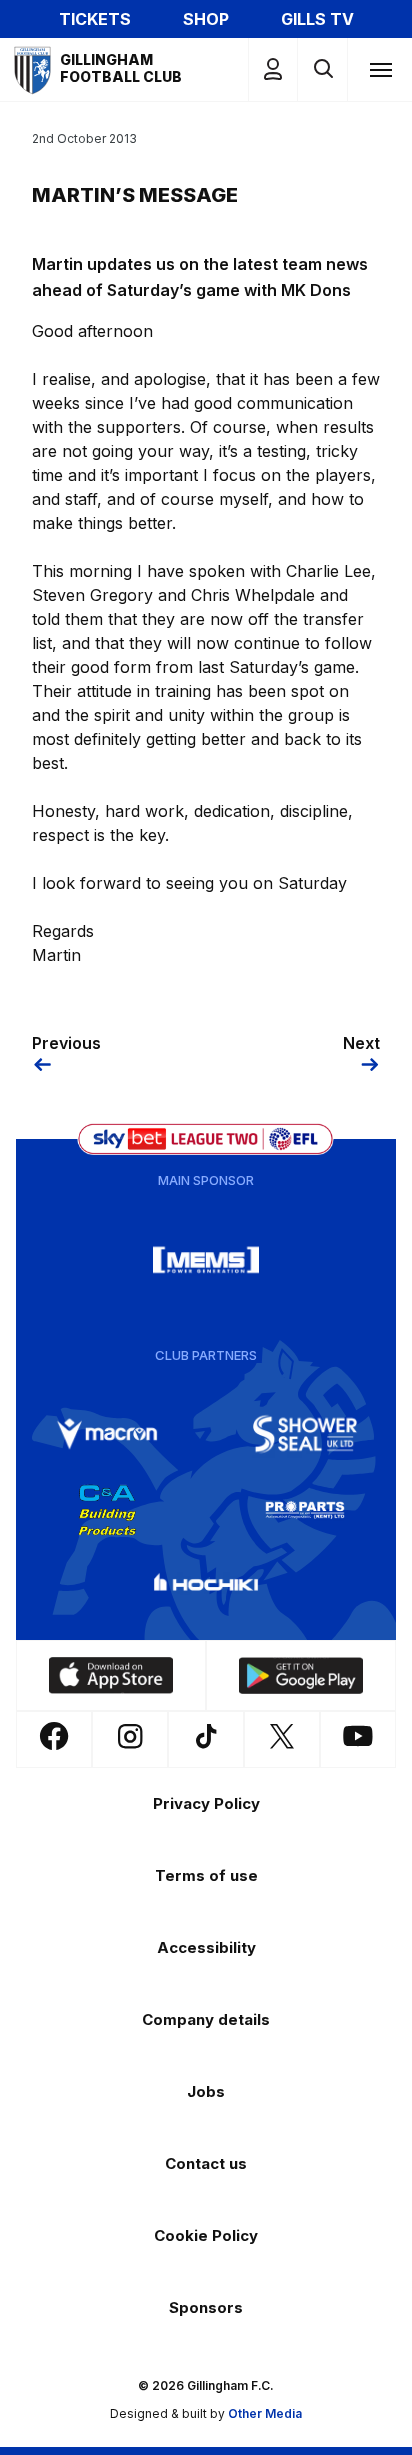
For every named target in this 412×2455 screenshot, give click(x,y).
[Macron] (107, 1434)
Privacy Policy (206, 1803)
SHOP (206, 19)
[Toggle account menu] (273, 69)
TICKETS (95, 19)
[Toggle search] (322, 69)
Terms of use (206, 1875)
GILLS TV (317, 19)
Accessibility (206, 1947)
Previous (66, 1043)
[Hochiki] (206, 1586)
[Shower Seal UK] (305, 1434)
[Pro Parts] (305, 1510)
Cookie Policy (206, 2235)
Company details (206, 2019)
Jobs (206, 2091)
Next (361, 1043)
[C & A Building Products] (107, 1510)
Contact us (206, 2163)
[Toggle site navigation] (380, 69)
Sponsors (206, 2307)
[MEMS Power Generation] (206, 1260)
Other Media (265, 2413)
